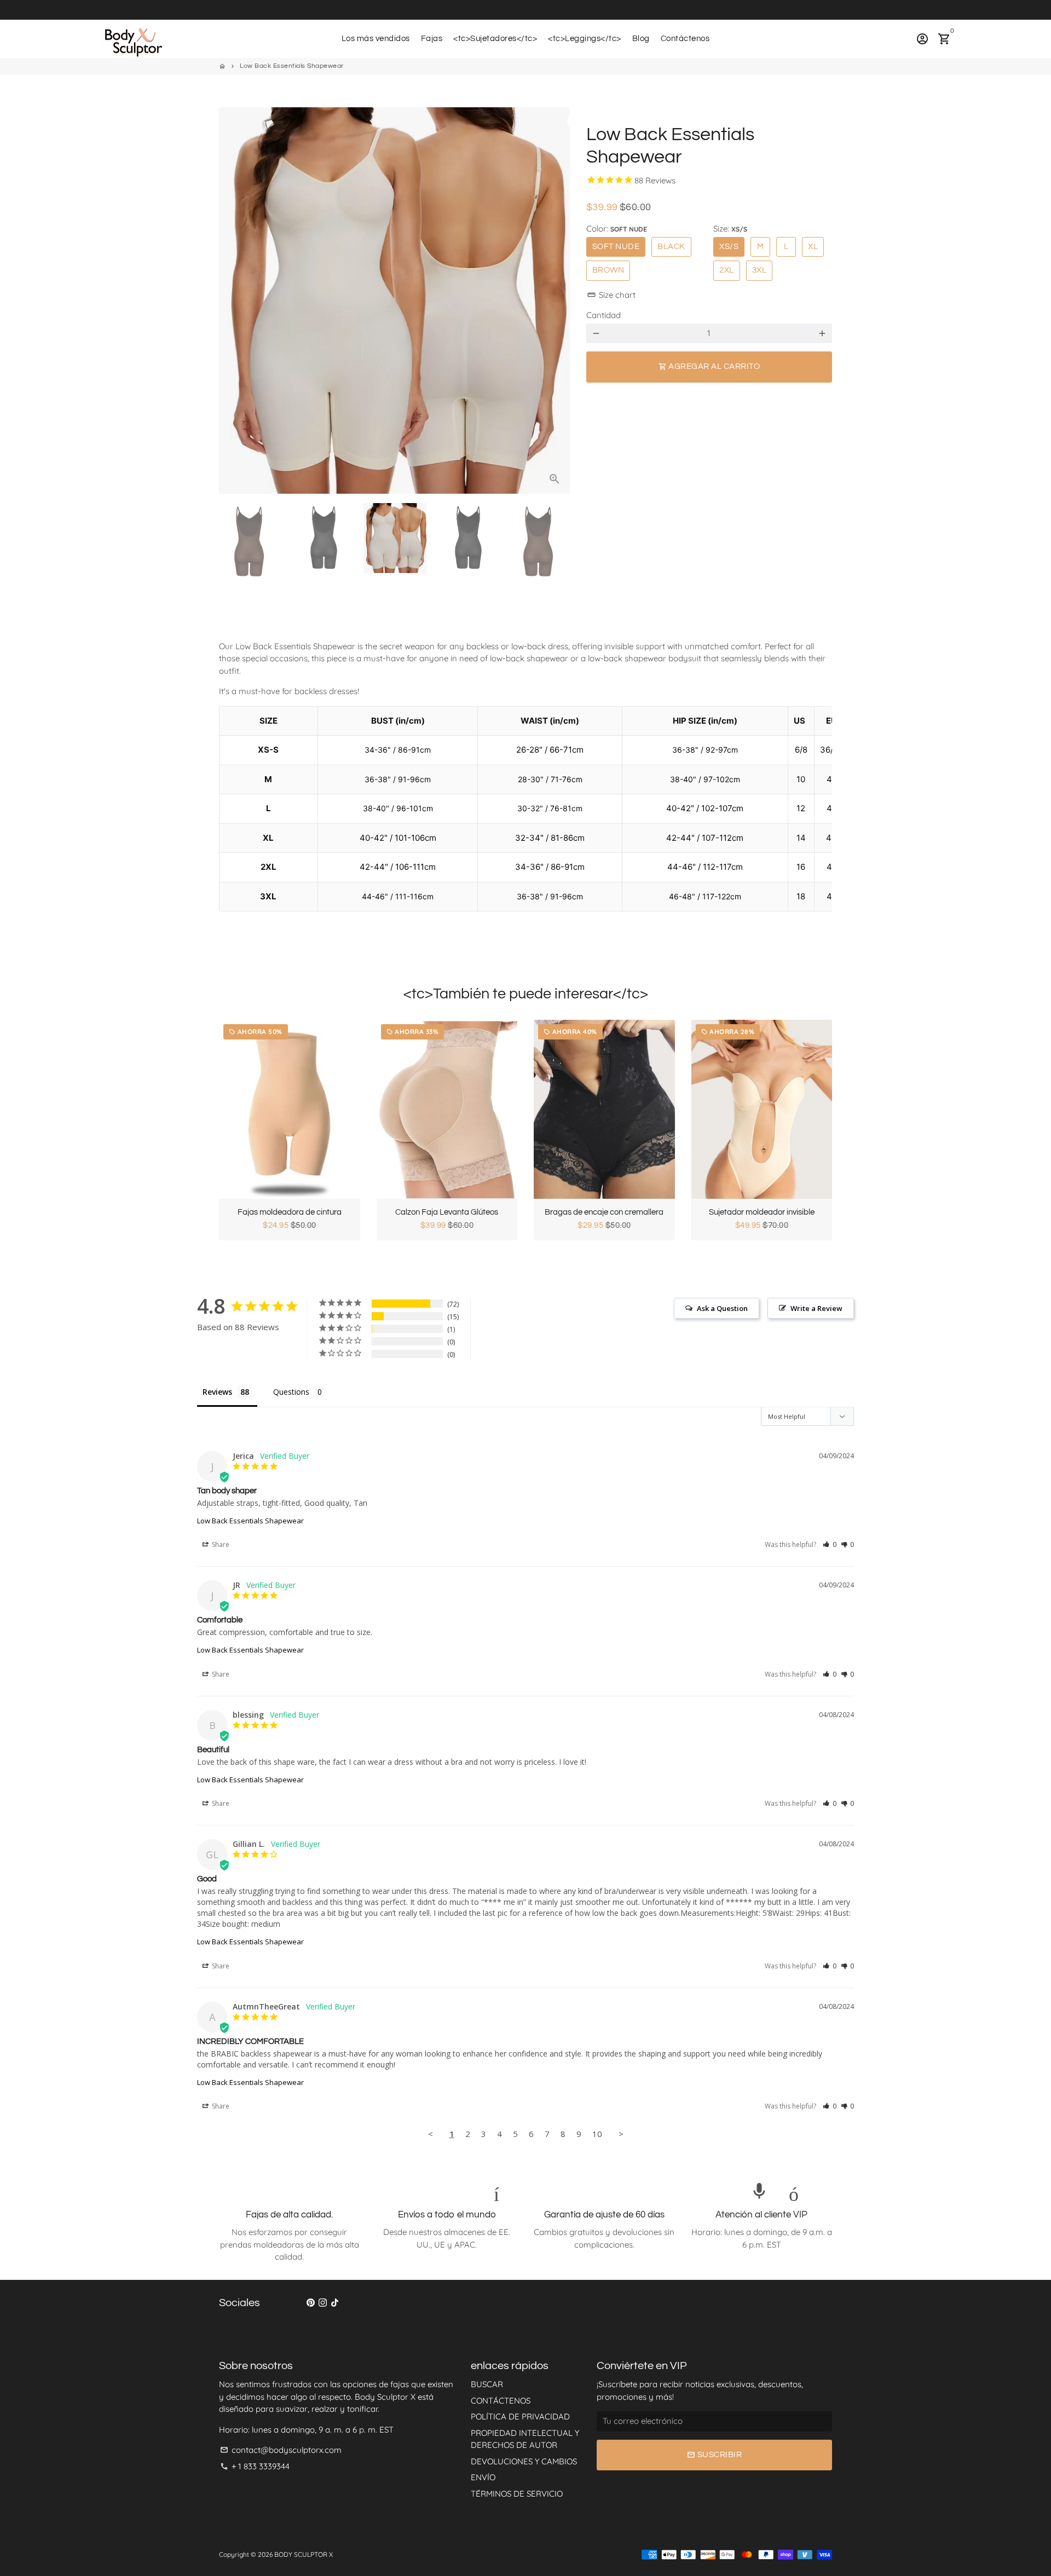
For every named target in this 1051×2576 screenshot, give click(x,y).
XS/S (729, 247)
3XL (760, 270)
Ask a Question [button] (722, 1308)
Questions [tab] (291, 1392)
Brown (608, 270)
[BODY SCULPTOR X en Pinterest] (311, 2303)
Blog (641, 39)
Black (671, 247)
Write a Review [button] (816, 1308)
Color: (617, 229)
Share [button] (220, 1544)
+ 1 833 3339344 (255, 2466)
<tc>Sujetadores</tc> (495, 39)
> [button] (621, 2134)
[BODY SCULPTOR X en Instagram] (323, 2303)
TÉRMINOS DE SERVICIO (517, 2494)
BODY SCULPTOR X (304, 2554)
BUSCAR (487, 2384)
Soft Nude (616, 247)
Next (556, 301)
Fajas (432, 39)
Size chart (611, 295)
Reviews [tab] (217, 1392)
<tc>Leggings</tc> (585, 39)
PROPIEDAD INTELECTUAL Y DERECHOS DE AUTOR (525, 2439)
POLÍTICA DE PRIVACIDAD (520, 2416)
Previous (233, 301)
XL (813, 247)
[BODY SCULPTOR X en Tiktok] (335, 2303)
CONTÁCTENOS (501, 2401)
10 (597, 2134)
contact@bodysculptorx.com (281, 2450)
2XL (727, 270)
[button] (830, 1544)
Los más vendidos (376, 39)
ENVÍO (483, 2477)
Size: (730, 229)
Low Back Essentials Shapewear (292, 66)
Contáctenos (685, 39)
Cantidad (604, 315)
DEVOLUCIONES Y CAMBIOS (524, 2461)
